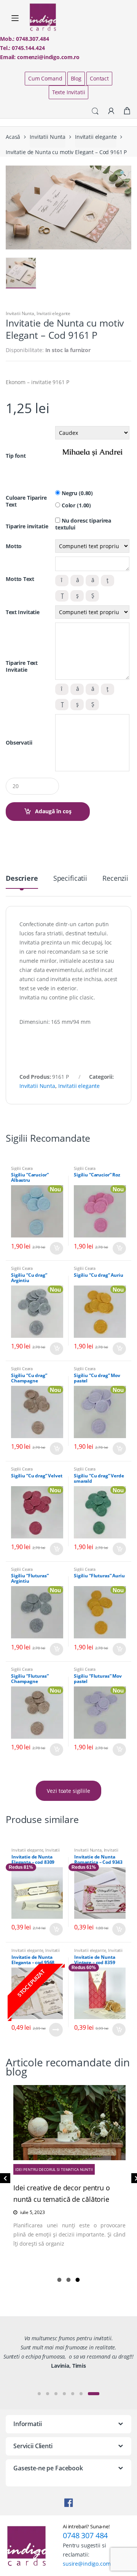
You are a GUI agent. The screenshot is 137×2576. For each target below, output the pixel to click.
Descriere (22, 879)
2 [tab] (68, 2280)
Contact (99, 78)
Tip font (16, 456)
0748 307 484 (85, 2535)
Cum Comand (45, 78)
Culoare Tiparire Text (26, 501)
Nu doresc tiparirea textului (83, 524)
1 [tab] (59, 2280)
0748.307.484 (32, 39)
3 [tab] (78, 2280)
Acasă (13, 137)
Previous (4, 2180)
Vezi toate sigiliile (68, 1791)
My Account (111, 111)
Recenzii (115, 879)
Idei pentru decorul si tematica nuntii (54, 2169)
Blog (76, 78)
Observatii (19, 743)
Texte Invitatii (69, 92)
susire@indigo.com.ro (90, 2564)
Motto (14, 546)
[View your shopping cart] (127, 111)
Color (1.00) (76, 505)
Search (95, 111)
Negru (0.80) (76, 493)
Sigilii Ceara (22, 1168)
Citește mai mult (56, 2030)
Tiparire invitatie (27, 526)
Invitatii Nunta (48, 137)
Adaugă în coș (53, 811)
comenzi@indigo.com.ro (48, 57)
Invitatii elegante (96, 137)
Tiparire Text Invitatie (22, 666)
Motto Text (20, 579)
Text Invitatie (23, 612)
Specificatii (70, 879)
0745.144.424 (28, 48)
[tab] (22, 881)
